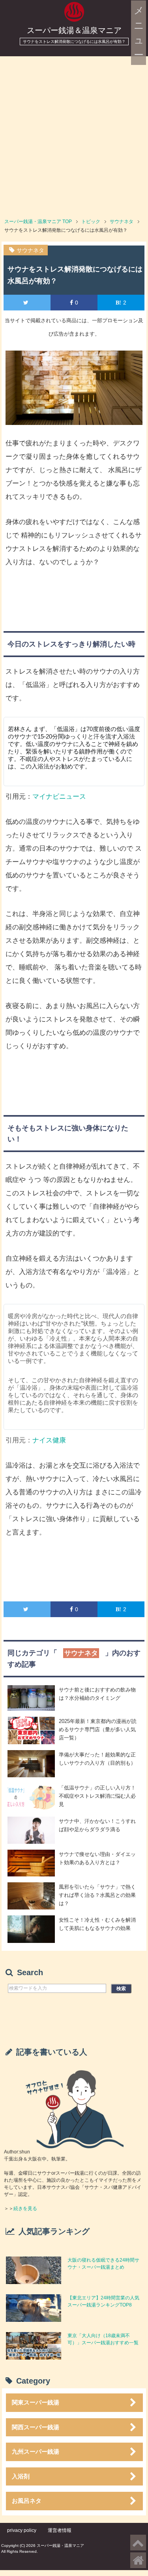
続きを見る (25, 2209)
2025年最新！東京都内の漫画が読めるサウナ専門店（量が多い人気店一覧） (98, 1729)
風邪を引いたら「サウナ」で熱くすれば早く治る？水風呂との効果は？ (97, 1895)
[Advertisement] (74, 134)
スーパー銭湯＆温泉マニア (74, 30)
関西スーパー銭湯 (36, 2427)
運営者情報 (60, 2530)
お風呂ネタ (27, 2501)
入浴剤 (21, 2476)
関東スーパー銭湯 (36, 2402)
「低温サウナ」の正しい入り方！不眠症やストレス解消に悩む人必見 (97, 1796)
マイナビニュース (59, 797)
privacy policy (22, 2530)
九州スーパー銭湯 (36, 2451)
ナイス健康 (49, 1440)
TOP (38, 222)
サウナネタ (30, 250)
